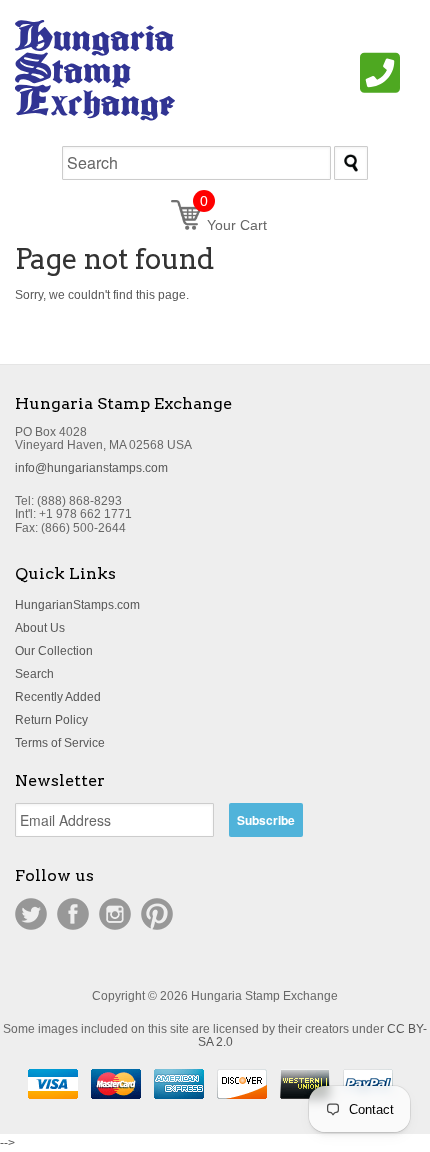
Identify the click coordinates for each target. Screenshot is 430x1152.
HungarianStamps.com (77, 605)
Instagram (115, 914)
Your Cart (233, 225)
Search (34, 674)
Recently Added (58, 697)
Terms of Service (60, 743)
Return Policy (51, 720)
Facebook (73, 914)
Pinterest (157, 914)
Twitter (31, 914)
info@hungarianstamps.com (91, 468)
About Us (40, 628)
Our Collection (54, 651)
